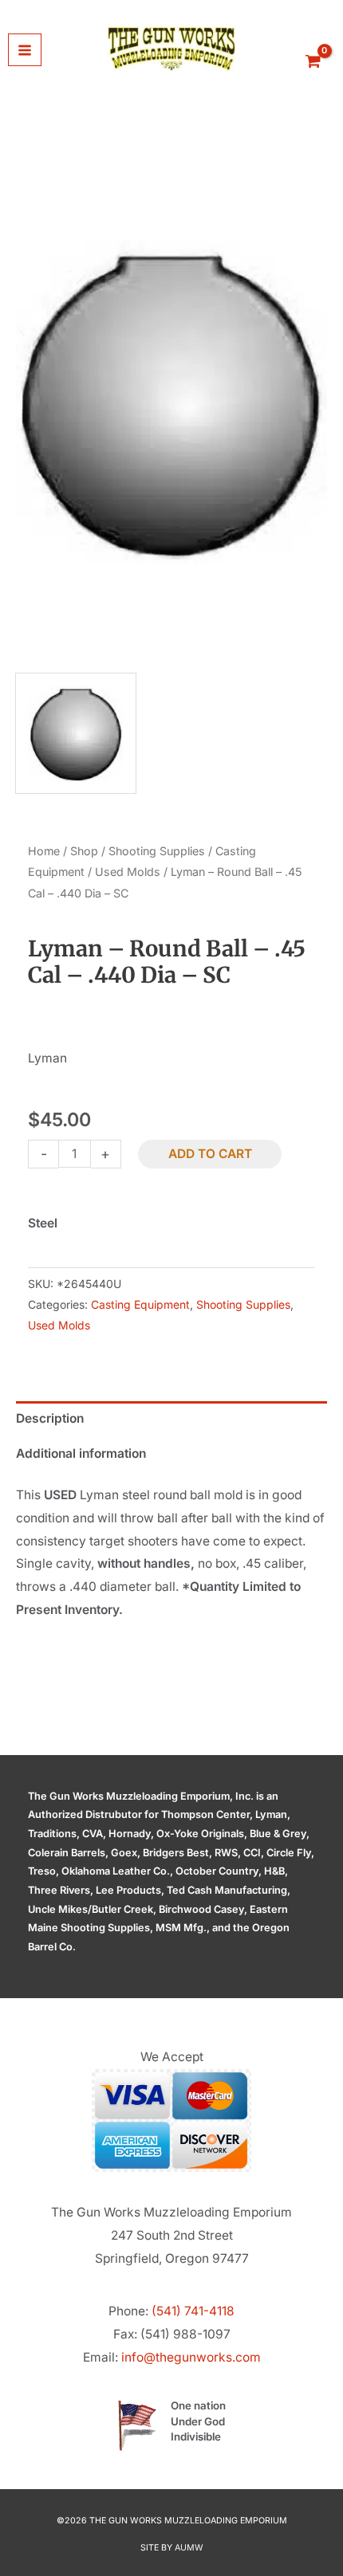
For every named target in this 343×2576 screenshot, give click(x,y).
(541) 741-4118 (193, 2311)
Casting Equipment (140, 1304)
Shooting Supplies (157, 851)
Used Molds (128, 872)
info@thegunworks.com (191, 2357)
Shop (84, 851)
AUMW (189, 2548)
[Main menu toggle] (25, 50)
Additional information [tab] (81, 1453)
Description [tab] (50, 1418)
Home (44, 851)
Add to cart (210, 1154)
